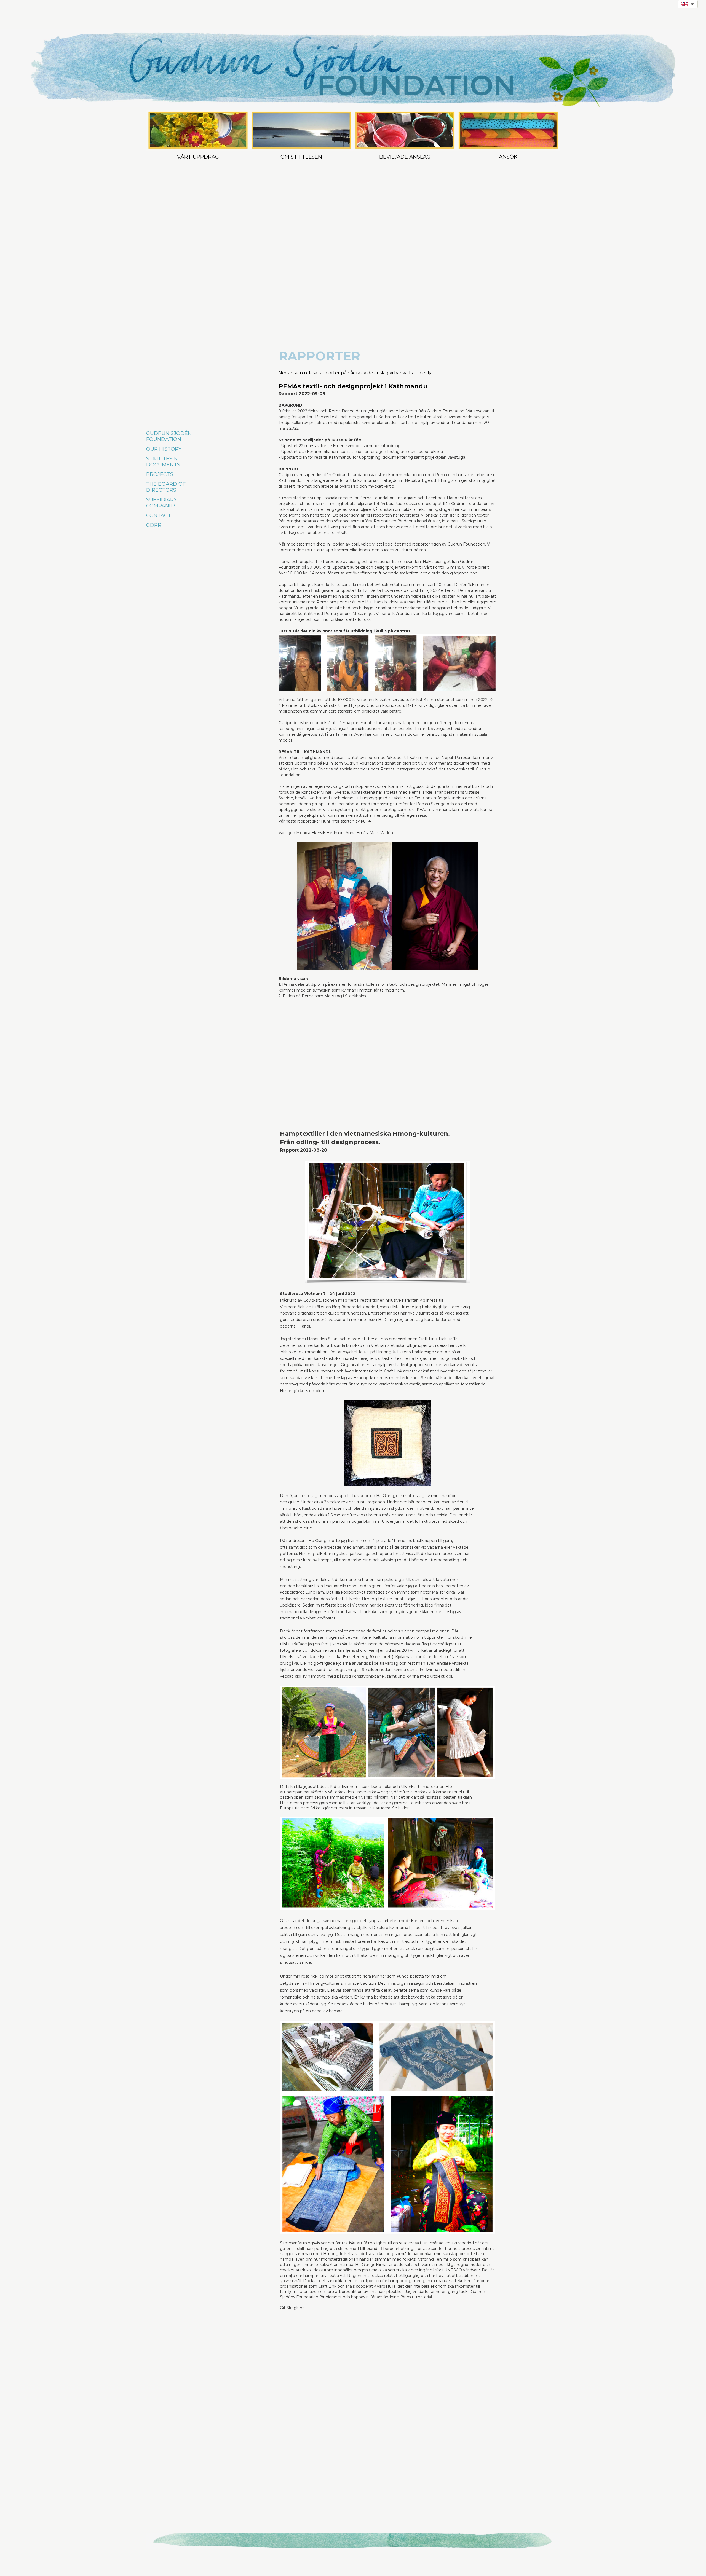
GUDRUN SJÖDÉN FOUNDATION (169, 436)
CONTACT (159, 515)
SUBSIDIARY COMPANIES (161, 503)
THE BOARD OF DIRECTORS (166, 487)
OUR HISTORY (164, 449)
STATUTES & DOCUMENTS (163, 462)
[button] (688, 4)
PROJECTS (160, 474)
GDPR (154, 525)
